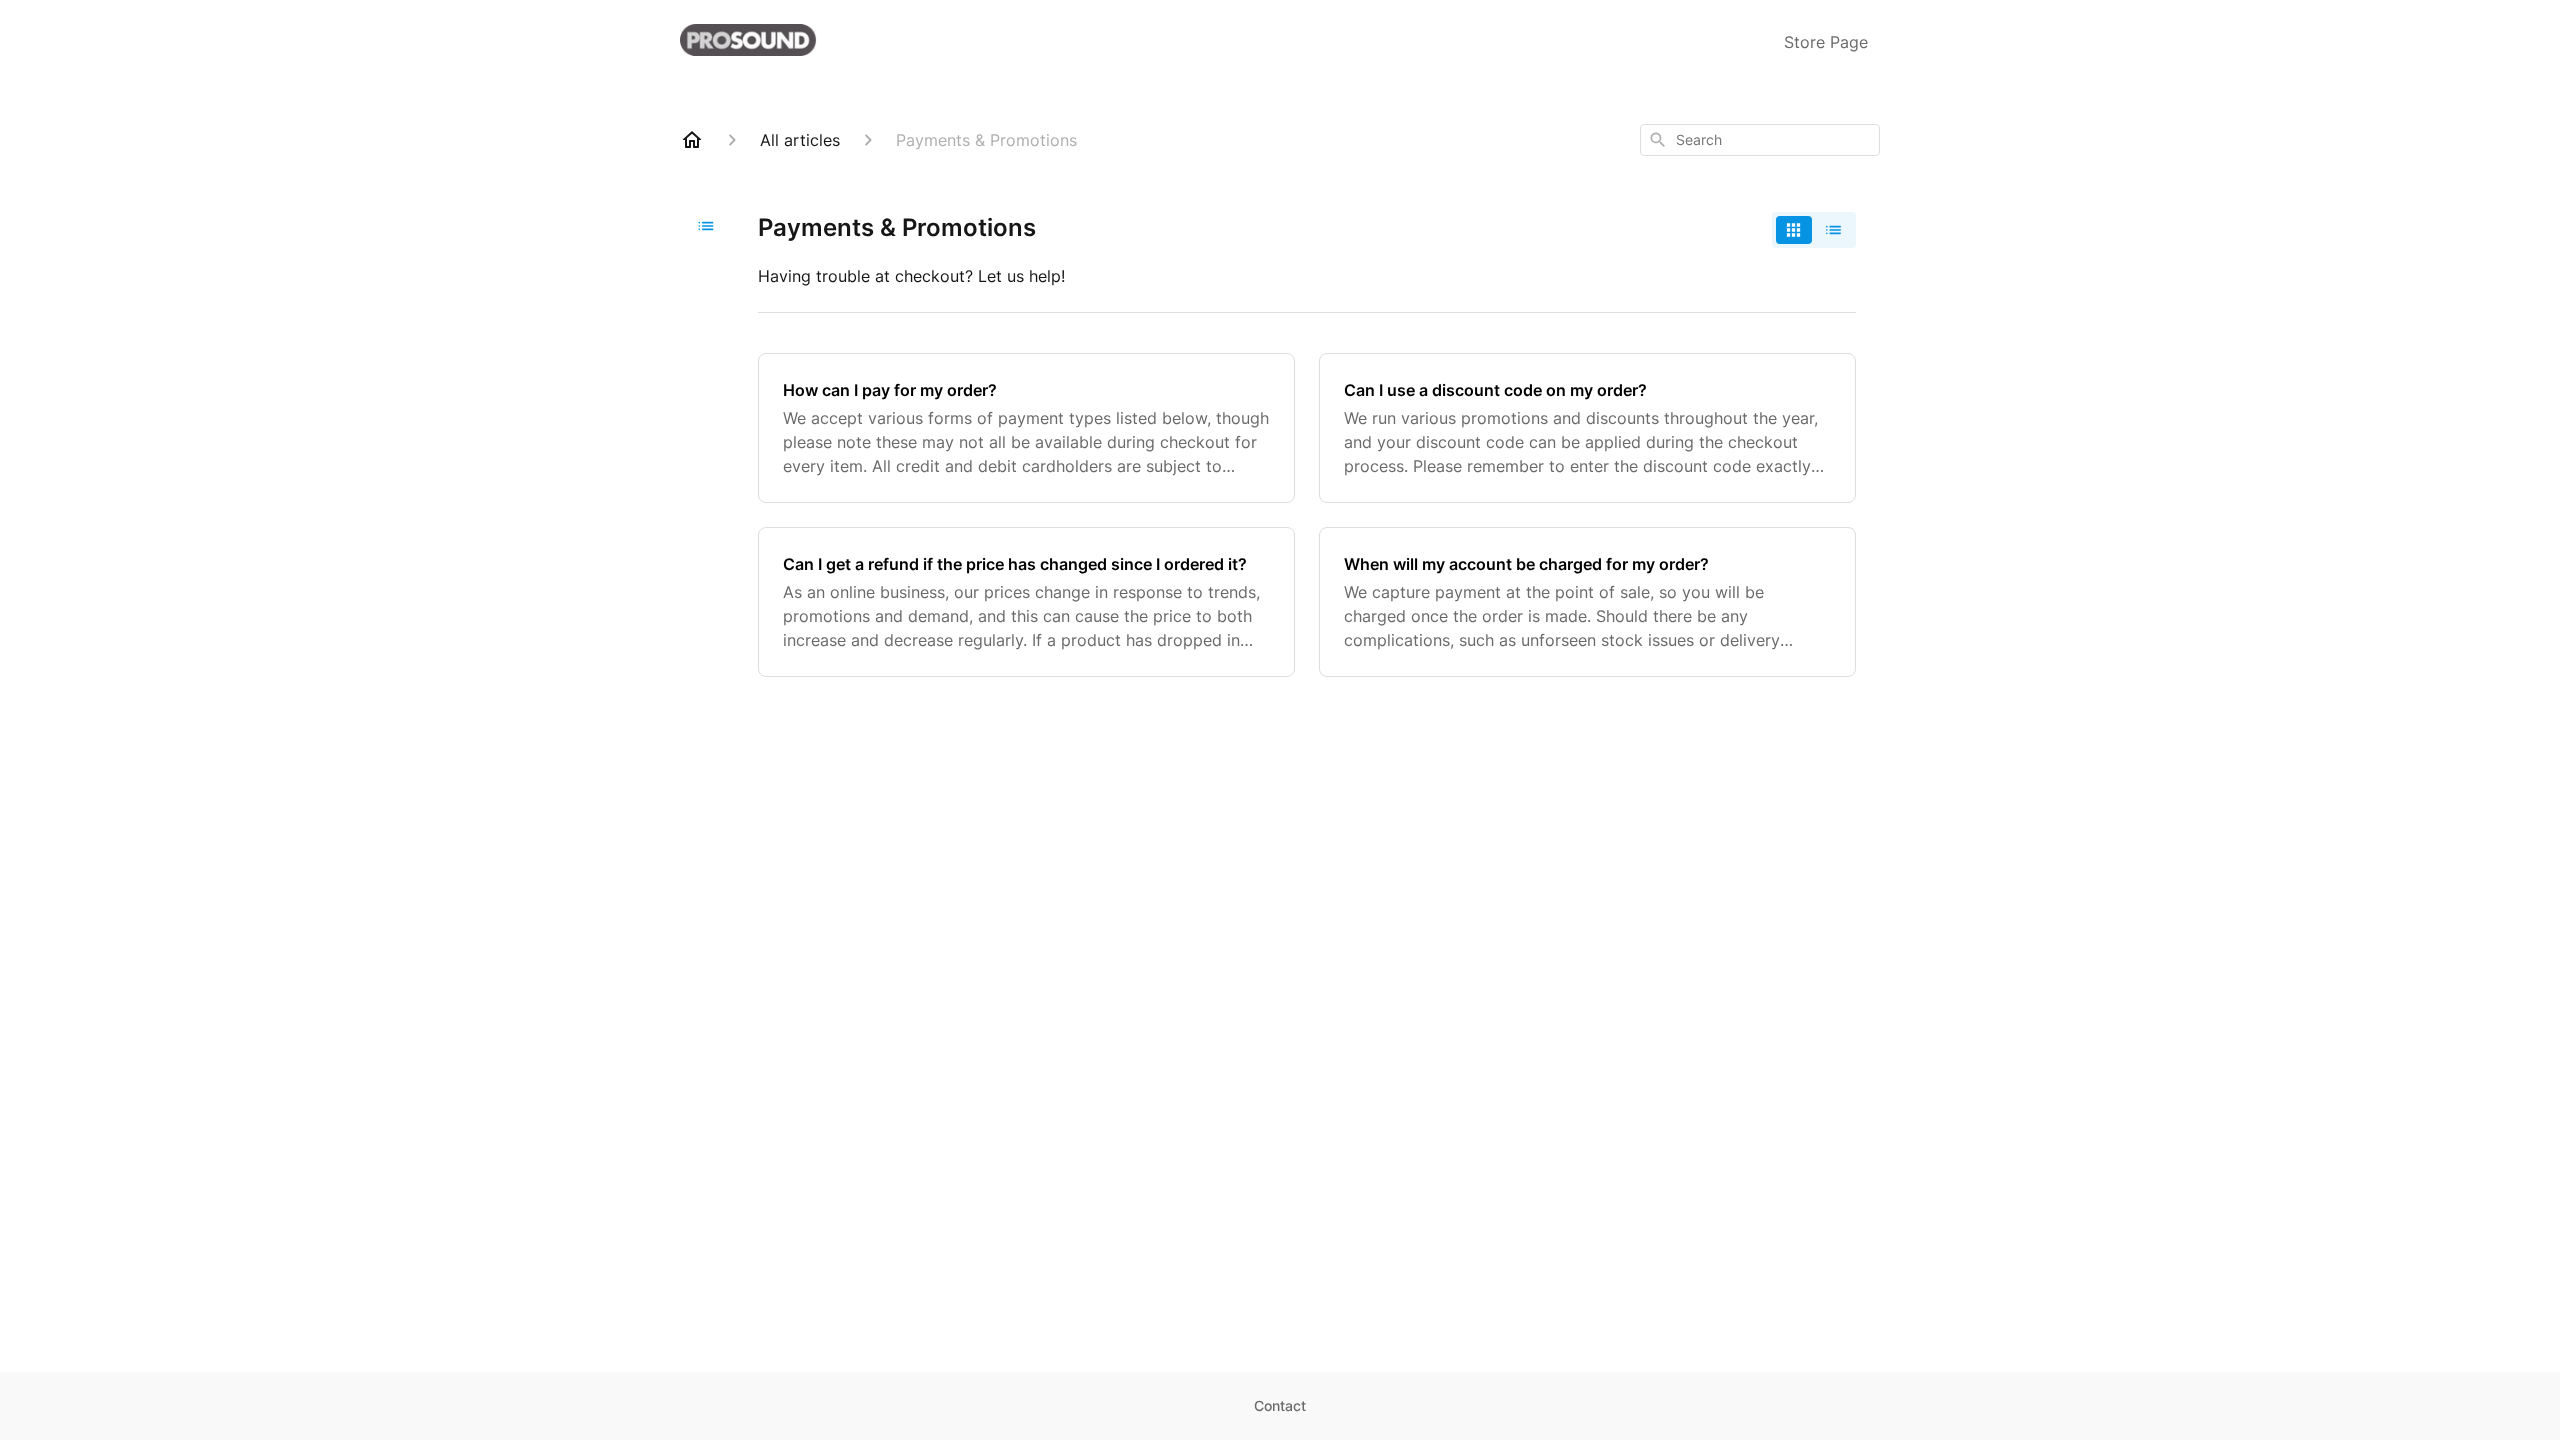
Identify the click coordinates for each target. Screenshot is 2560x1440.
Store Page (1826, 42)
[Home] (692, 140)
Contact (1280, 1405)
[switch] (1814, 230)
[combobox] (1760, 140)
